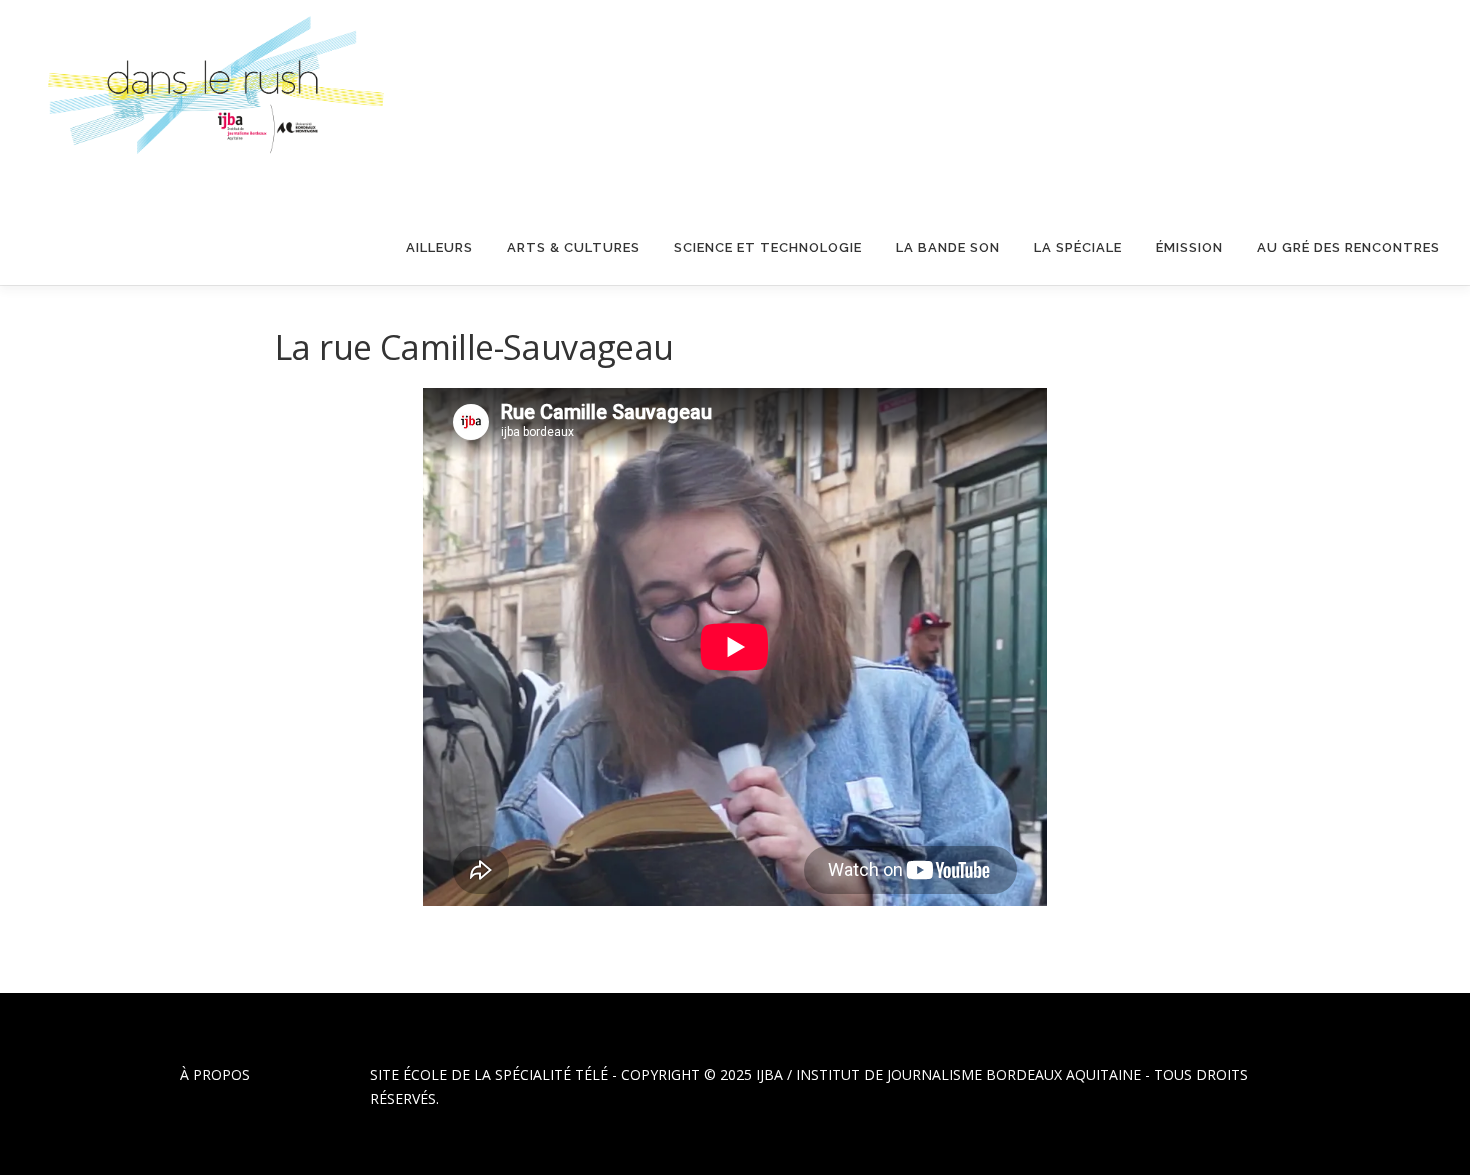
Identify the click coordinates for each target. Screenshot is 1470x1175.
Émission (1189, 247)
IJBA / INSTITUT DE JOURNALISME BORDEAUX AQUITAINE (948, 1074)
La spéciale (1078, 247)
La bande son (948, 247)
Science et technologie (768, 247)
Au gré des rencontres (1348, 247)
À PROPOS (215, 1074)
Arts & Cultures (573, 247)
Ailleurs (439, 247)
